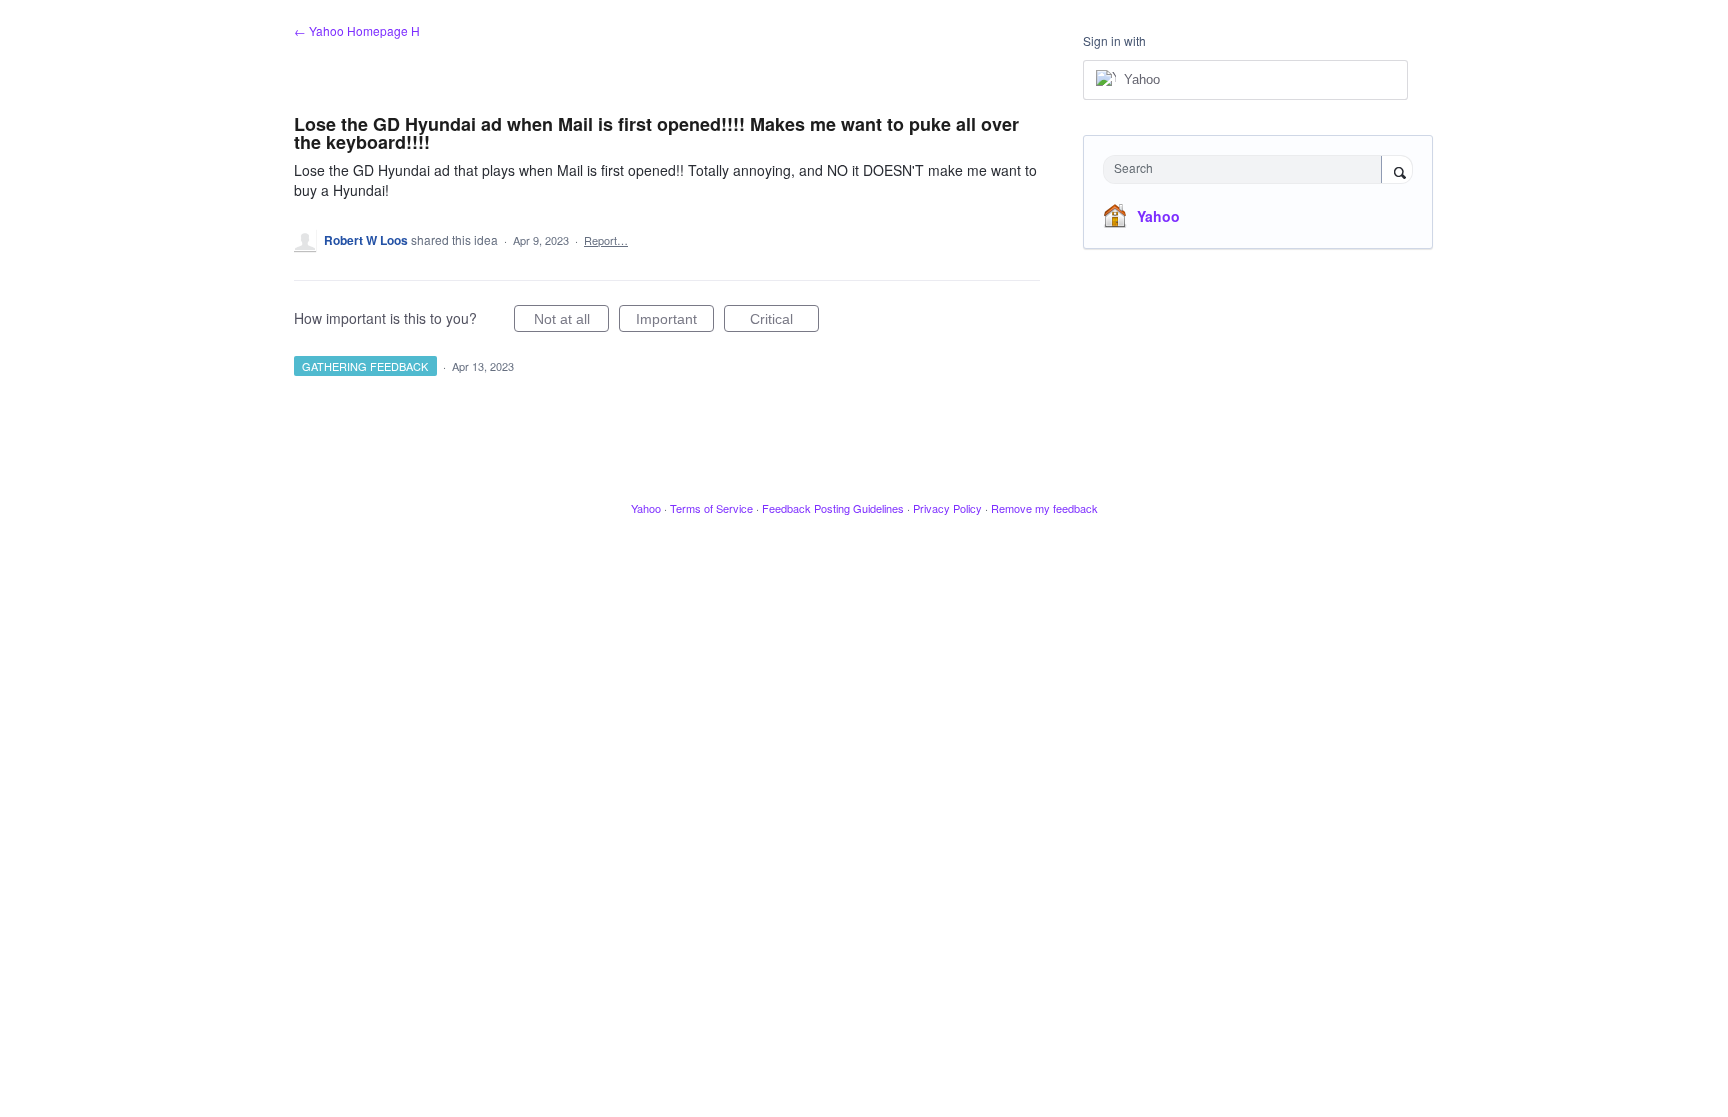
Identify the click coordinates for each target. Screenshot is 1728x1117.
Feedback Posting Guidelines (833, 508)
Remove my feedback (1044, 508)
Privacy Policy (947, 508)
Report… (606, 240)
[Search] (1397, 171)
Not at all (571, 321)
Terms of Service (711, 508)
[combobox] (1247, 169)
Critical (784, 321)
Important (675, 321)
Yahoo (1158, 216)
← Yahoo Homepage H (357, 30)
